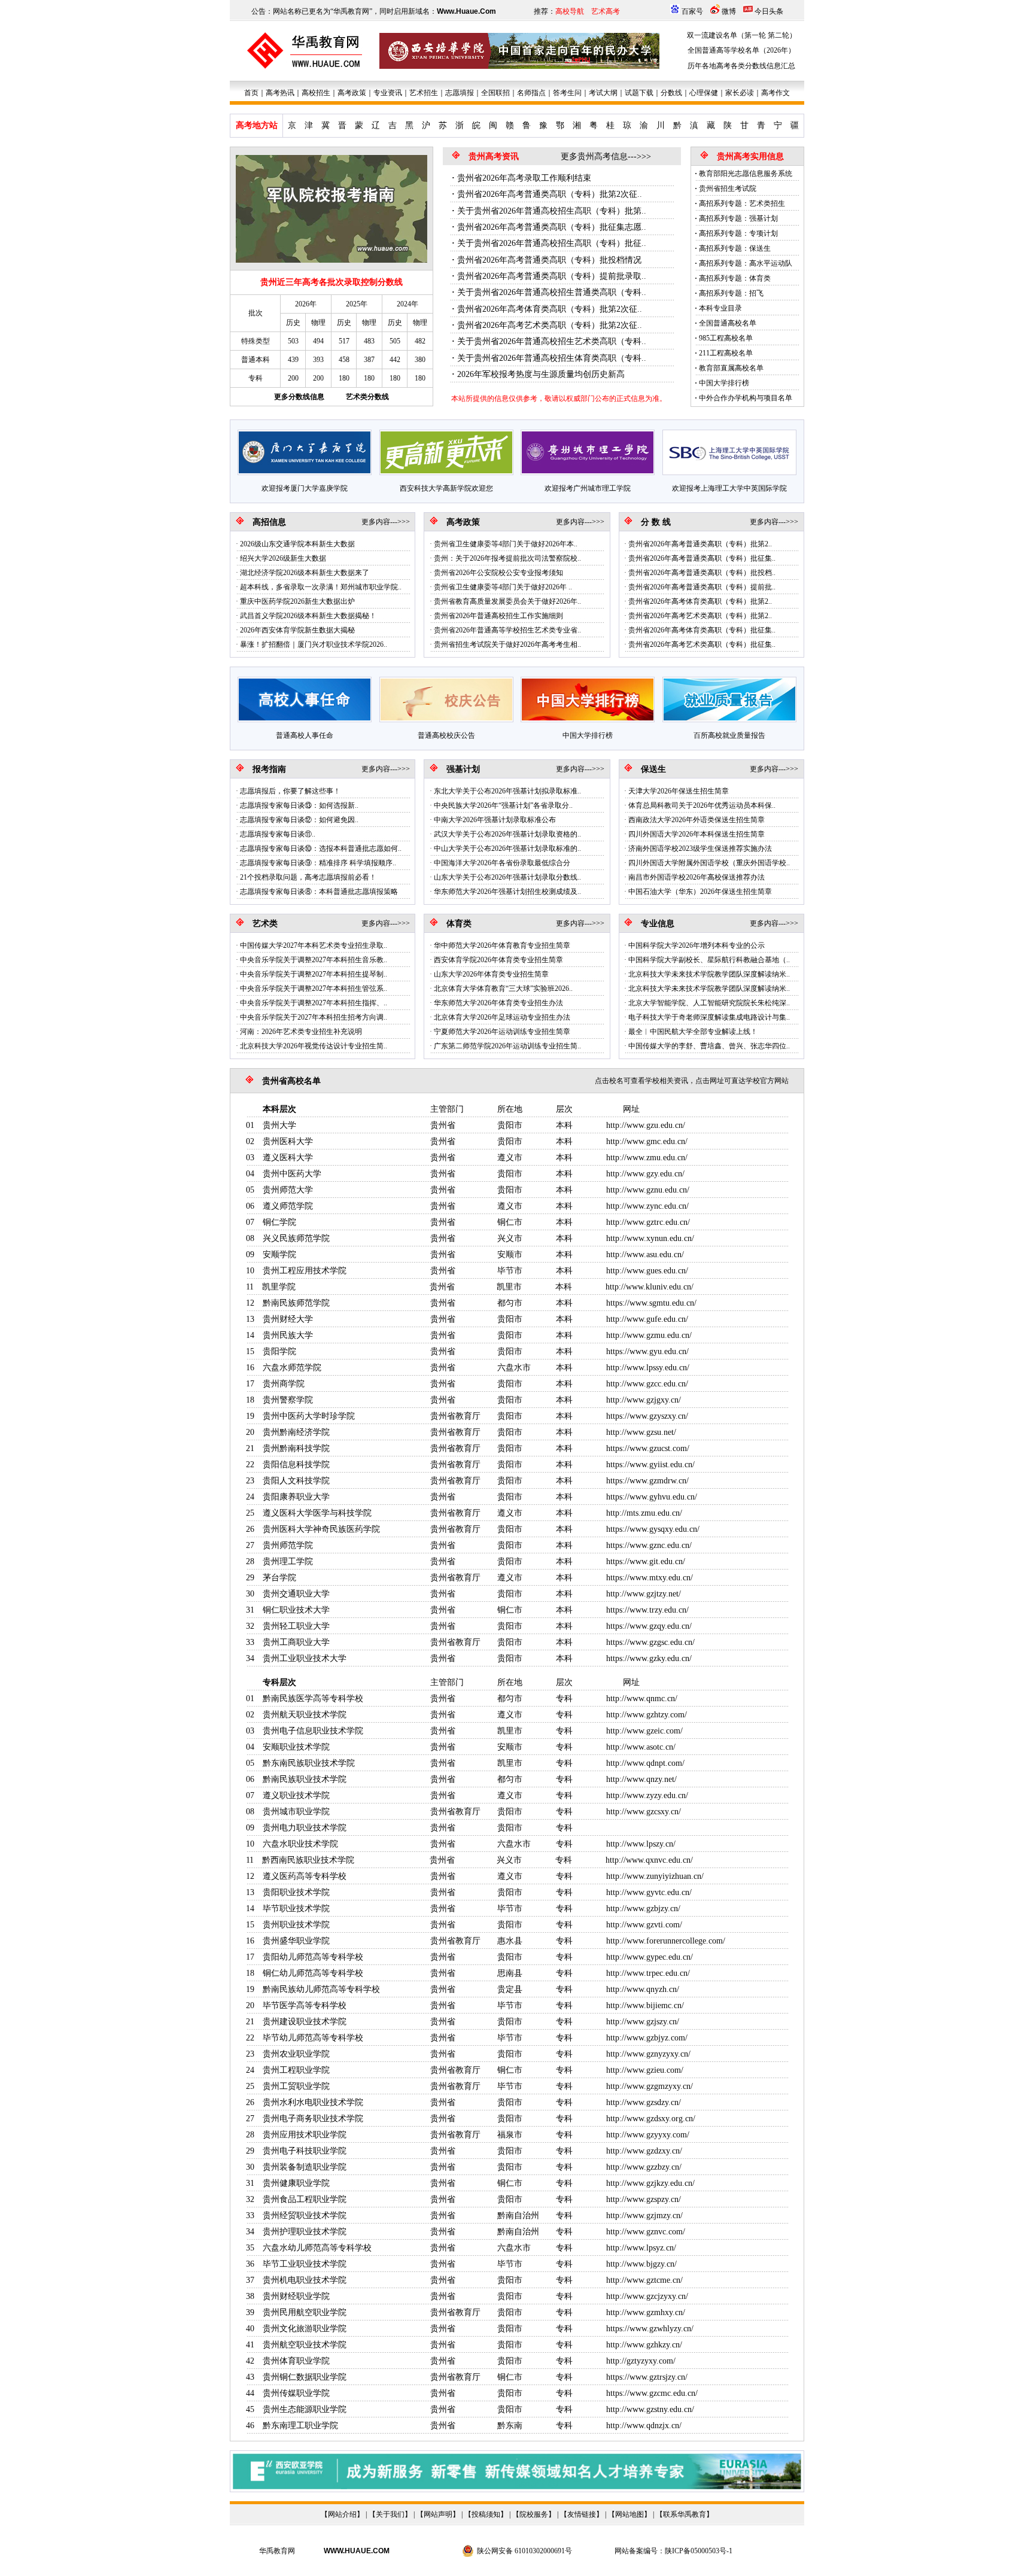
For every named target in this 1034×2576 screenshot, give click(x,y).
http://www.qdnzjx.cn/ (644, 2426)
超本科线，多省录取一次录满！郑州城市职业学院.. (321, 587)
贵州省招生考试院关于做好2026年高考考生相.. (507, 644)
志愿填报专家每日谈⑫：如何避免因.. (299, 820)
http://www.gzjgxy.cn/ (644, 1400)
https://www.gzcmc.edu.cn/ (652, 2393)
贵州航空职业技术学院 (305, 2345)
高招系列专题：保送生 (735, 248)
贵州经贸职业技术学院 (305, 2215)
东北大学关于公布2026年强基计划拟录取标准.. (507, 791)
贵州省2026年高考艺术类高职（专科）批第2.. (700, 616)
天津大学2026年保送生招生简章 (679, 791)
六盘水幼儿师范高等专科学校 (317, 2248)
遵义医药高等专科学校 (305, 1876)
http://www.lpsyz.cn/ (641, 2248)
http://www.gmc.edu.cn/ (647, 1141)
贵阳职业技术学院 (296, 1892)
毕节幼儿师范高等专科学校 (313, 2038)
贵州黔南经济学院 (296, 1432)
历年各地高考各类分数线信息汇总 (741, 66)
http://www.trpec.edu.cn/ (648, 1973)
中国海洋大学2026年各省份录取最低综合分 (502, 863)
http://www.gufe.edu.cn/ (647, 1319)
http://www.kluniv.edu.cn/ (650, 1287)
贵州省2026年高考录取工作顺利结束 (524, 178)
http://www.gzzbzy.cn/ (644, 2167)
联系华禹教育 (685, 2514)
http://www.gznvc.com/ (646, 2232)
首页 (251, 93)
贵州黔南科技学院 (296, 1448)
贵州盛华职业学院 (296, 1941)
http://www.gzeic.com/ (644, 1731)
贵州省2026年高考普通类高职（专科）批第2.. (700, 544)
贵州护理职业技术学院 (305, 2232)
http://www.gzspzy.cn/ (644, 2199)
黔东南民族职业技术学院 (309, 1763)
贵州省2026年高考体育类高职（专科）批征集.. (702, 630)
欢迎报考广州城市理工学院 (588, 488)
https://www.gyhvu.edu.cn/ (652, 1497)
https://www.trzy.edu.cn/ (647, 1610)
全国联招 (495, 93)
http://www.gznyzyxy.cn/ (648, 2054)
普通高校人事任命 (305, 735)
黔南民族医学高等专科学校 (313, 1698)
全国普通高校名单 (728, 323)
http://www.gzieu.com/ (645, 2070)
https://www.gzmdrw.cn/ (647, 1481)
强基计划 (463, 769)
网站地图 (629, 2514)
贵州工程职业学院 (296, 2070)
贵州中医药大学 (292, 1174)
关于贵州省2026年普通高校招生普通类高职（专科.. (552, 292)
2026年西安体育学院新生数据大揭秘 (297, 630)
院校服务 (534, 2514)
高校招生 (316, 93)
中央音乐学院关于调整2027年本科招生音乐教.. (314, 960)
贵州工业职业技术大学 (305, 1658)
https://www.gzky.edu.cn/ (649, 1658)
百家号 (692, 11)
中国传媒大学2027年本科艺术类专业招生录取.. (314, 945)
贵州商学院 (284, 1384)
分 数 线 (656, 522)
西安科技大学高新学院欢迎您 (446, 488)
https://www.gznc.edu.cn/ (649, 1545)
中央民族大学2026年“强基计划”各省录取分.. (503, 805)
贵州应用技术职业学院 (305, 2135)
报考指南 (269, 769)
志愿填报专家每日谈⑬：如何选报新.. (299, 805)
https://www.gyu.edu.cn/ (647, 1351)
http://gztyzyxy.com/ (641, 2361)
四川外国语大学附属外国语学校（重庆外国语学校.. (709, 863)
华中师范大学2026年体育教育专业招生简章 (502, 945)
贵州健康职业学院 (296, 2183)
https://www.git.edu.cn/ (646, 1561)
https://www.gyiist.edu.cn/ (650, 1465)
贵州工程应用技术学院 (305, 1271)
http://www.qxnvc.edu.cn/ (649, 1860)
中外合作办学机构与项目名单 (746, 398)
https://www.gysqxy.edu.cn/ (653, 1529)
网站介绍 (342, 2514)
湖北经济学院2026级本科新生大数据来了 (305, 573)
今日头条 (769, 11)
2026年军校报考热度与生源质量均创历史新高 (541, 374)
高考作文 (775, 93)
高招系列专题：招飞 (731, 293)
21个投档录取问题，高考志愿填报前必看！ (308, 877)
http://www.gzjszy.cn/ (643, 2022)
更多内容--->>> (386, 522)
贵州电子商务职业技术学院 (313, 2119)
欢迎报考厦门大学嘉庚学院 (305, 488)
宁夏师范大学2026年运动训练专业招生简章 (502, 1032)
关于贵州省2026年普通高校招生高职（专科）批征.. (552, 243)
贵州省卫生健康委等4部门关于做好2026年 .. (503, 587)
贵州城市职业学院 (296, 1812)
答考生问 (567, 93)
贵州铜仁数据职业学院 (305, 2377)
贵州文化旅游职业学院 (305, 2329)
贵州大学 (279, 1125)
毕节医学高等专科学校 (305, 2005)
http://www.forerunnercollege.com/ (666, 1941)
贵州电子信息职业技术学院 (313, 1731)
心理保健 (704, 93)
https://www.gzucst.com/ (648, 1448)
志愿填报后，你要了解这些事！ (290, 791)
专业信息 (658, 924)
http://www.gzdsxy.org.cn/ (651, 2119)
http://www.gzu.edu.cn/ (646, 1125)
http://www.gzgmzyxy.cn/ (650, 2086)
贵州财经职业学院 (296, 2296)
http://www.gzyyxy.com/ (648, 2135)
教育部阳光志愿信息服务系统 (746, 174)
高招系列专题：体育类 (735, 278)
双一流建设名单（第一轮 (726, 35)
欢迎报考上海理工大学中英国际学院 (729, 488)
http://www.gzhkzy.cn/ (644, 2345)
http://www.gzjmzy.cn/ (644, 2215)
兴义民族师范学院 (296, 1238)
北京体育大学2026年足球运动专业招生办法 (502, 1017)
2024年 (407, 304)
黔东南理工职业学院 (300, 2426)
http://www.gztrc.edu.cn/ (648, 1222)
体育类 (459, 924)
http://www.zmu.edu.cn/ (647, 1158)
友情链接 (582, 2514)
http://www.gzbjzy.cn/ (643, 1909)
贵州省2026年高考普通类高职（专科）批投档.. (702, 573)
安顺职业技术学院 (296, 1747)
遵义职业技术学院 (296, 1795)
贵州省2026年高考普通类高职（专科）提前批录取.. (552, 276)
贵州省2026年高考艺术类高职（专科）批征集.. (702, 644)
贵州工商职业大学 (296, 1642)
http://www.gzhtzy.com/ (647, 1715)
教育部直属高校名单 (731, 368)
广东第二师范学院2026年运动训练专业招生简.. (507, 1046)
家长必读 (740, 93)
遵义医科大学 (288, 1158)
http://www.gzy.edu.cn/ (645, 1174)
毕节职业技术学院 (296, 1909)
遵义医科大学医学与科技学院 (317, 1513)
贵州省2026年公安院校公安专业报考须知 (498, 573)
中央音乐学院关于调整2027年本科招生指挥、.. (314, 1003)
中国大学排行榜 (724, 383)
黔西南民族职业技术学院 (308, 1860)
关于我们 (390, 2514)
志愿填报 (460, 93)
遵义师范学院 (288, 1206)
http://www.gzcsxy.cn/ (644, 1812)
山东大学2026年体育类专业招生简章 (491, 974)
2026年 (306, 304)
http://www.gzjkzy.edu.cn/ (650, 2183)
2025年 (357, 304)
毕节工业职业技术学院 (305, 2264)
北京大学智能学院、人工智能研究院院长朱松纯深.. (709, 1003)
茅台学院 (279, 1578)
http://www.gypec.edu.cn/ (650, 1957)
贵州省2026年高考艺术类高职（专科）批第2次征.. (550, 325)
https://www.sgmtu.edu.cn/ (651, 1303)
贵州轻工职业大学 (296, 1626)
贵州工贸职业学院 (296, 2086)
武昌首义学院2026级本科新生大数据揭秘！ (308, 616)
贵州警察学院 (288, 1400)
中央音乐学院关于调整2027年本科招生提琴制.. (314, 974)
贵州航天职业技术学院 (305, 1715)
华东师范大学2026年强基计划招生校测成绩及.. (507, 892)
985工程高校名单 (726, 338)
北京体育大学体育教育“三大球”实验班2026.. (503, 989)
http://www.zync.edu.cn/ (647, 1206)
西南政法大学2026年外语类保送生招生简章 (697, 820)
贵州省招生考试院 (728, 188)
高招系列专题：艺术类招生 (742, 203)
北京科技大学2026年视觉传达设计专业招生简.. (314, 1046)
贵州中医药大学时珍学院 (309, 1416)
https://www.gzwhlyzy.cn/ (650, 2329)
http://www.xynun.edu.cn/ (650, 1238)
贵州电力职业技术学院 (305, 1828)
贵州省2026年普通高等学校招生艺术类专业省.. (507, 630)
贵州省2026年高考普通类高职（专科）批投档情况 (549, 260)
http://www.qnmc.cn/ (642, 1698)
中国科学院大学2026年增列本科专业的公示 (697, 945)
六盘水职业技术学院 (300, 1844)
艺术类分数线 (367, 397)
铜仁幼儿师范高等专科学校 (313, 1973)
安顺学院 (279, 1254)
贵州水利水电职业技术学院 (313, 2102)
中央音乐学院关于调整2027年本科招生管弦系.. (314, 989)
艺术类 (265, 924)
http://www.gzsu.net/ (641, 1432)
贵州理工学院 (288, 1561)
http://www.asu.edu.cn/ (645, 1254)
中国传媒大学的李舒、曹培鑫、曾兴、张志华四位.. (709, 1046)
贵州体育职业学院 (296, 2361)
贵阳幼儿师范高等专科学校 (313, 1957)
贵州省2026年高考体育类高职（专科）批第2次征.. (550, 309)
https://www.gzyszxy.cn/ (647, 1416)
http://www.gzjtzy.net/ (644, 1594)
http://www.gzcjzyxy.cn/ (647, 2296)
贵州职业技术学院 (296, 1925)
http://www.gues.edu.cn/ (647, 1271)
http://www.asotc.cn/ (641, 1747)
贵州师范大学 (288, 1190)
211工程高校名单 (726, 353)
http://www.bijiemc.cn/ (645, 2005)
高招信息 (269, 522)
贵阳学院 (279, 1351)
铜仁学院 (279, 1222)
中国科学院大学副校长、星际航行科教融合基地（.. (709, 960)
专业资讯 (388, 93)
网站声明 (438, 2514)
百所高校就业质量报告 (729, 735)
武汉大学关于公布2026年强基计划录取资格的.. (507, 834)
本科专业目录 (720, 308)
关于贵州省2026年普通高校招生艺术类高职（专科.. (552, 341)
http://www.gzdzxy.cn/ (644, 2151)
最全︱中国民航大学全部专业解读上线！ (693, 1032)
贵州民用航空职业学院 (305, 2312)
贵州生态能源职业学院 (305, 2409)
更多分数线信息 (299, 397)
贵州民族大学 (288, 1335)
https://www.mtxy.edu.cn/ (650, 1578)
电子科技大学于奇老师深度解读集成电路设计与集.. (709, 1017)
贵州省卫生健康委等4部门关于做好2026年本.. (506, 544)
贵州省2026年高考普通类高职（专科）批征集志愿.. (552, 227)
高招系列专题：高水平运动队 (746, 263)
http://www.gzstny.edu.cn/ (650, 2409)
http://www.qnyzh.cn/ (643, 1989)
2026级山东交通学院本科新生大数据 (297, 544)
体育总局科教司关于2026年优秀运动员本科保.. (702, 805)
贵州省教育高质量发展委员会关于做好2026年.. (507, 601)
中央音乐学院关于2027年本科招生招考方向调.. (314, 1017)
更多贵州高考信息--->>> (606, 156)
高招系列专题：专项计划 (738, 233)
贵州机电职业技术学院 (305, 2280)
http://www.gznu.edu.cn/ (648, 1190)
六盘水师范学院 (292, 1368)
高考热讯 (280, 93)
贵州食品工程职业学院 (305, 2199)
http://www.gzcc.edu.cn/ (647, 1384)
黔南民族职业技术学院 (305, 1779)
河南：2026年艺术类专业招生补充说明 (301, 1032)
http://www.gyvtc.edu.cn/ (649, 1892)
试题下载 (639, 93)
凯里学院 (279, 1287)
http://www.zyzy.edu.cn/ (647, 1795)
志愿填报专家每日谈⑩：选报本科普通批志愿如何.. (321, 848)
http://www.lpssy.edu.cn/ (648, 1368)
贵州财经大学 (288, 1319)
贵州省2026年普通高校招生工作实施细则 (498, 616)
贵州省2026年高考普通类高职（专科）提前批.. (702, 587)
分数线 (671, 93)
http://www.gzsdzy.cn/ (644, 2102)
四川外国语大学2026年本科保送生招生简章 (697, 834)
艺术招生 (424, 93)
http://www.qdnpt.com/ (645, 1763)
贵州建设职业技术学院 (305, 2022)
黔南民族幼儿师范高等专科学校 (321, 1989)
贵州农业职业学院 (296, 2054)
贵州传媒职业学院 (296, 2393)
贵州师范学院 (288, 1545)
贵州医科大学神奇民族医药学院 (321, 1529)
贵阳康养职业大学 (296, 1497)
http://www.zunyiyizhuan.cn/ (655, 1876)
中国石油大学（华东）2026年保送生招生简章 (700, 892)
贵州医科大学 (288, 1141)
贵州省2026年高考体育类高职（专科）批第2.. (700, 601)
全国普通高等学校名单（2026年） (741, 50)
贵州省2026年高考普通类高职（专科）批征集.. (702, 558)
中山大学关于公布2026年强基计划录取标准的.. (507, 848)
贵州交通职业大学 (296, 1594)
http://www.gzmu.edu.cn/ (649, 1335)
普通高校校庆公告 (446, 735)
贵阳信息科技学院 (296, 1465)
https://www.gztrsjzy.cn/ (647, 2377)
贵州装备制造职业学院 (305, 2167)
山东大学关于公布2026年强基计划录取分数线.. (507, 877)
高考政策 (352, 93)
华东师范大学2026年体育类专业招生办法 (498, 1003)
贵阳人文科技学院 (296, 1481)
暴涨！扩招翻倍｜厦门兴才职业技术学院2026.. (314, 644)
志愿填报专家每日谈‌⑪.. (278, 834)
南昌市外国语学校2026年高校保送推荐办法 (697, 877)
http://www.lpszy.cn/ (641, 1844)
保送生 (653, 769)
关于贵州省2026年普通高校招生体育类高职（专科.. (552, 358)
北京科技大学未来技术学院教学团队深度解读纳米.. (709, 974)
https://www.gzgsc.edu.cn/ (650, 1642)
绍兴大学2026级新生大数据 (283, 558)
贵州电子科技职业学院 (305, 2151)
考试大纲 (603, 93)
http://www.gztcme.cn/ (644, 2280)
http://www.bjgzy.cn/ (641, 2264)
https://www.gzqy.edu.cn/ (649, 1626)
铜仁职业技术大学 (296, 1610)
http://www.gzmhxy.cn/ (646, 2312)
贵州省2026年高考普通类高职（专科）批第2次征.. (550, 194)
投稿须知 (486, 2514)
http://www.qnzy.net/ (641, 1779)
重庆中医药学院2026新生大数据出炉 (297, 601)
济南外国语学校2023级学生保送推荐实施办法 (700, 848)
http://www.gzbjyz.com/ (647, 2038)
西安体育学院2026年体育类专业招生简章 (498, 960)
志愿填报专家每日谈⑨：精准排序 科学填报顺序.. (318, 863)
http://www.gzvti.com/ (644, 1925)
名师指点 (531, 93)
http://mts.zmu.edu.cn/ (644, 1513)
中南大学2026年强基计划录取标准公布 (495, 820)
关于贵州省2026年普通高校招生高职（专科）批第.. (552, 211)
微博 (729, 11)
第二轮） (782, 35)
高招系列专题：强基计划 (738, 218)
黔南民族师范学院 (296, 1303)
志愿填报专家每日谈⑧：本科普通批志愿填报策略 (319, 892)
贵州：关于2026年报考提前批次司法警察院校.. (507, 558)
